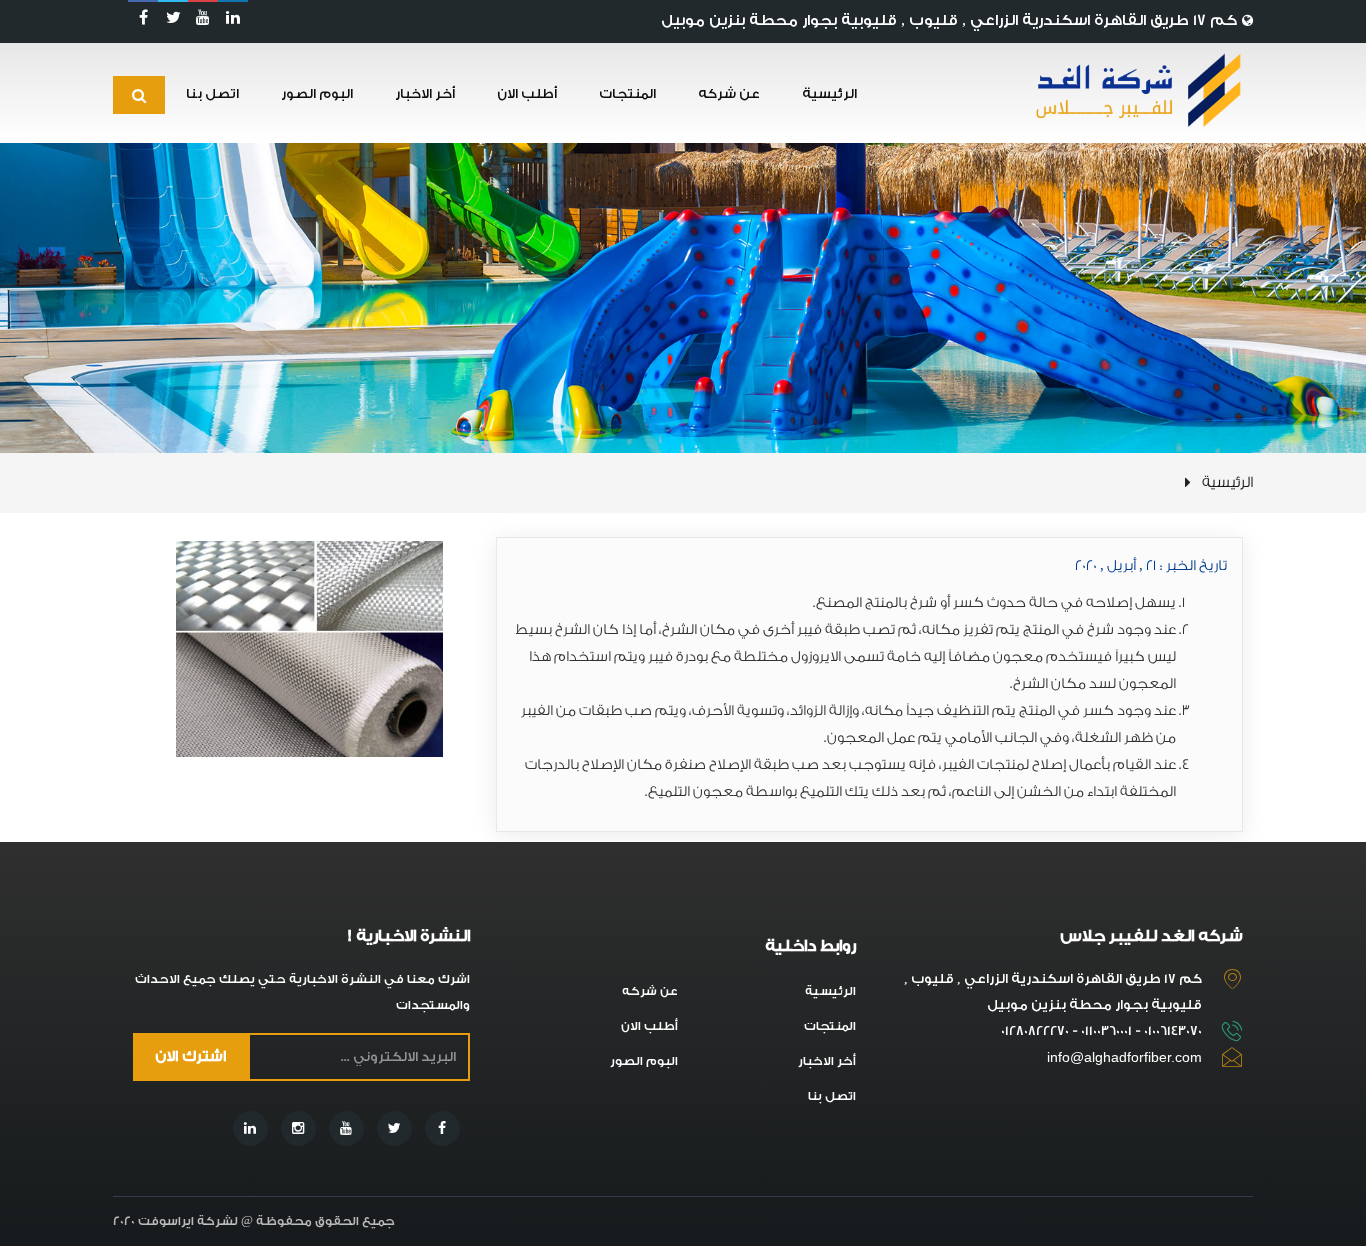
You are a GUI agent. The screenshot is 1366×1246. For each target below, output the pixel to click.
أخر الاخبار (425, 93)
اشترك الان (190, 1057)
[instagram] (298, 1128)
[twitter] (173, 17)
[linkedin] (233, 17)
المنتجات (627, 93)
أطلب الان (527, 93)
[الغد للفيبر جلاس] (1134, 90)
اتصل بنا (212, 93)
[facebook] (143, 17)
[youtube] (203, 17)
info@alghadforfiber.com (1124, 1057)
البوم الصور (317, 93)
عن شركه (729, 93)
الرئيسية (829, 93)
